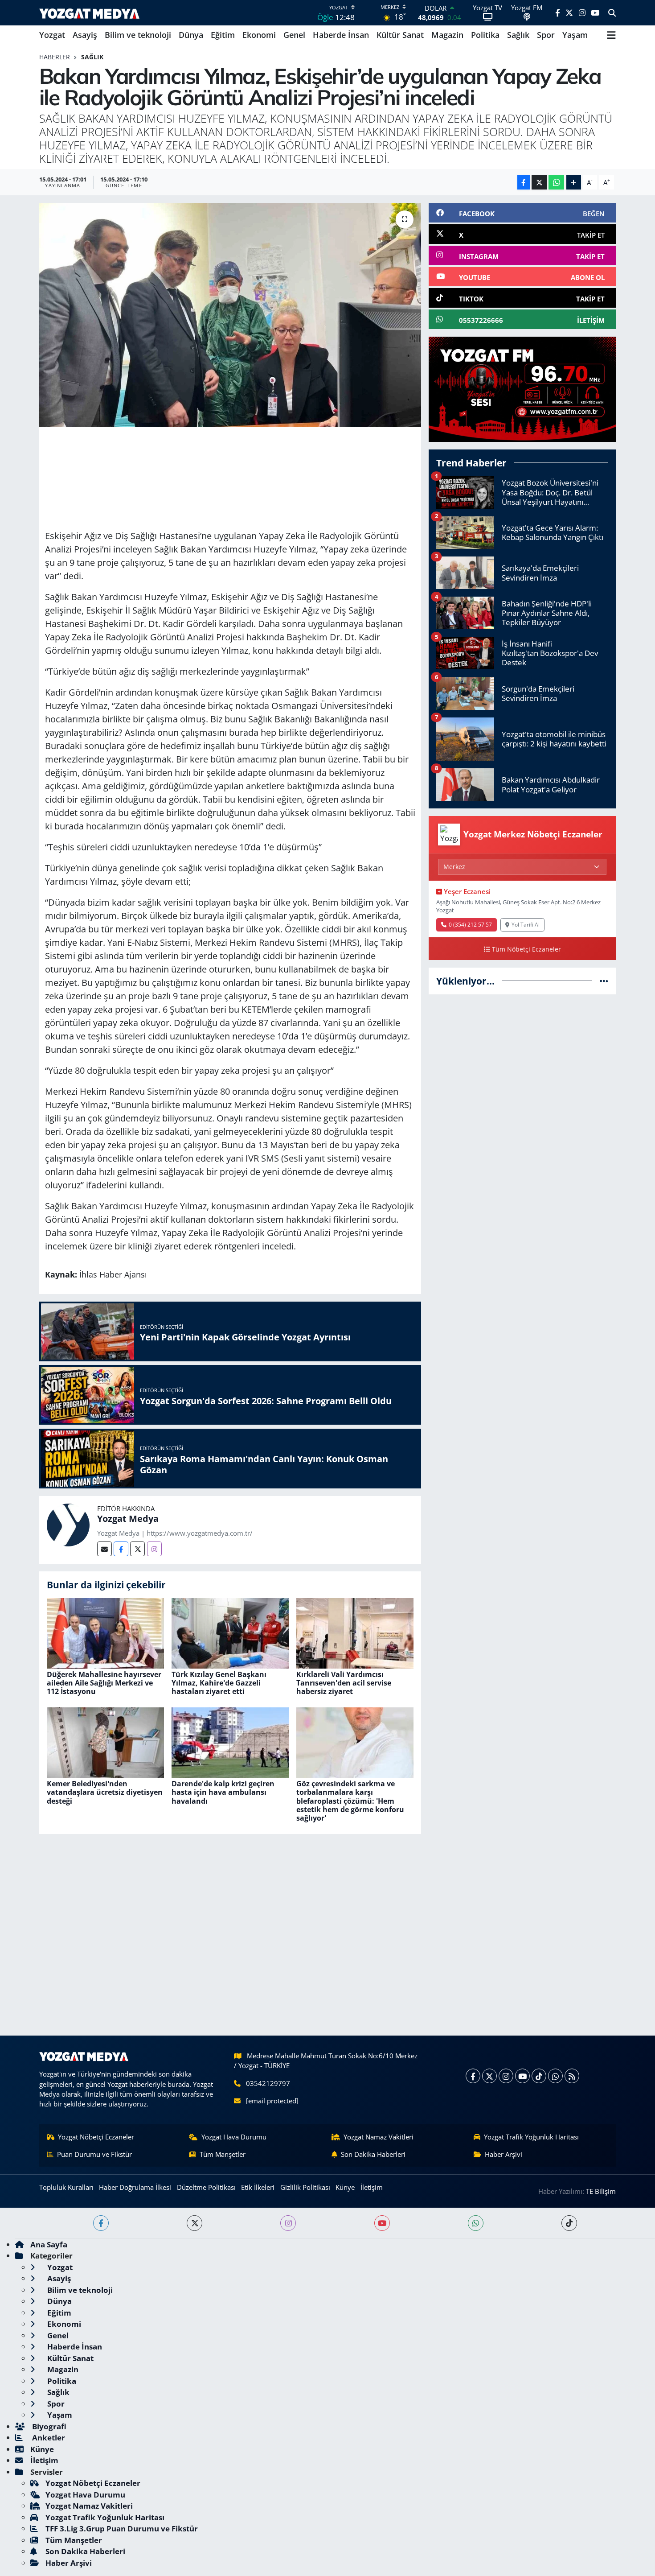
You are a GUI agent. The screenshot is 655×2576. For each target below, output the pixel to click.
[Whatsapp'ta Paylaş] (556, 182)
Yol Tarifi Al (526, 924)
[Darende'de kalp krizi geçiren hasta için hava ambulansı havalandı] (230, 1742)
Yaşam (575, 35)
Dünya (191, 35)
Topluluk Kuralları (66, 2187)
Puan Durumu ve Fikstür (94, 2154)
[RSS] (572, 2076)
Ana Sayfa (49, 2244)
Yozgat (52, 35)
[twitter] (194, 2223)
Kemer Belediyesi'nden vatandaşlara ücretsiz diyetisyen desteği (105, 1792)
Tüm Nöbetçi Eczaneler (526, 949)
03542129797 (268, 2083)
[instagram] (288, 2223)
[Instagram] (154, 1549)
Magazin (447, 35)
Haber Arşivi (504, 2154)
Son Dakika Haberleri (373, 2154)
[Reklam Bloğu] (522, 389)
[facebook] (101, 2223)
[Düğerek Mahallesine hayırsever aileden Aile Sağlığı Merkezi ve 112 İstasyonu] (105, 1632)
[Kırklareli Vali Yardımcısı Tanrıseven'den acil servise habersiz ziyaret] (355, 1632)
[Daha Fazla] (574, 182)
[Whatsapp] (555, 2076)
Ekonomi (259, 35)
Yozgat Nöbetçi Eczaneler (96, 2137)
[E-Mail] (104, 1549)
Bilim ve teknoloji (138, 35)
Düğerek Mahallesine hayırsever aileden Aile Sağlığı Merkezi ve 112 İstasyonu (104, 1683)
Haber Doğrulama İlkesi (135, 2187)
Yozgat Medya (128, 1519)
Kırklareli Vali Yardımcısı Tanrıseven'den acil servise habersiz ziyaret (344, 1683)
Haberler (55, 57)
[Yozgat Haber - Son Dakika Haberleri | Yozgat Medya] (89, 13)
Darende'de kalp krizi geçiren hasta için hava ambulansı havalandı (223, 1792)
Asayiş (85, 35)
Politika (485, 35)
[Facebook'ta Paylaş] (524, 182)
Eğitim (223, 35)
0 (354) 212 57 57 (470, 924)
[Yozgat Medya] (68, 1524)
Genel (294, 35)
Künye (345, 2187)
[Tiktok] (539, 2076)
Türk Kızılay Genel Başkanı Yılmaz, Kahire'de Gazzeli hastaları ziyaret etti (219, 1683)
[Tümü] (604, 981)
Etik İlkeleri (258, 2187)
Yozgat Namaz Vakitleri (379, 2137)
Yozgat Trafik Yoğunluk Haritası (531, 2137)
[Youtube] (522, 2076)
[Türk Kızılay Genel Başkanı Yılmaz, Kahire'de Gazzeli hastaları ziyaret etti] (230, 1632)
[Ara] (612, 13)
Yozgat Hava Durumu (234, 2137)
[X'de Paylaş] (539, 182)
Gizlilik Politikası (305, 2187)
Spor (546, 35)
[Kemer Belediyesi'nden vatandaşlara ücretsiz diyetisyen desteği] (105, 1742)
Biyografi (48, 2426)
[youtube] (382, 2223)
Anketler (48, 2438)
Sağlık (518, 35)
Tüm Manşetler (223, 2154)
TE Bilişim (601, 2191)
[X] (489, 2076)
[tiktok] (569, 2223)
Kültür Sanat (400, 35)
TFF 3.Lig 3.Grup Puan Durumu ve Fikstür (122, 2529)
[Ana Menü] (611, 35)
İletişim (372, 2187)
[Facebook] (121, 1549)
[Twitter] (137, 1549)
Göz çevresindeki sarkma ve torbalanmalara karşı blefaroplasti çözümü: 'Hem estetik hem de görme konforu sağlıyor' (350, 1801)
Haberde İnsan (341, 35)
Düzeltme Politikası (206, 2187)
